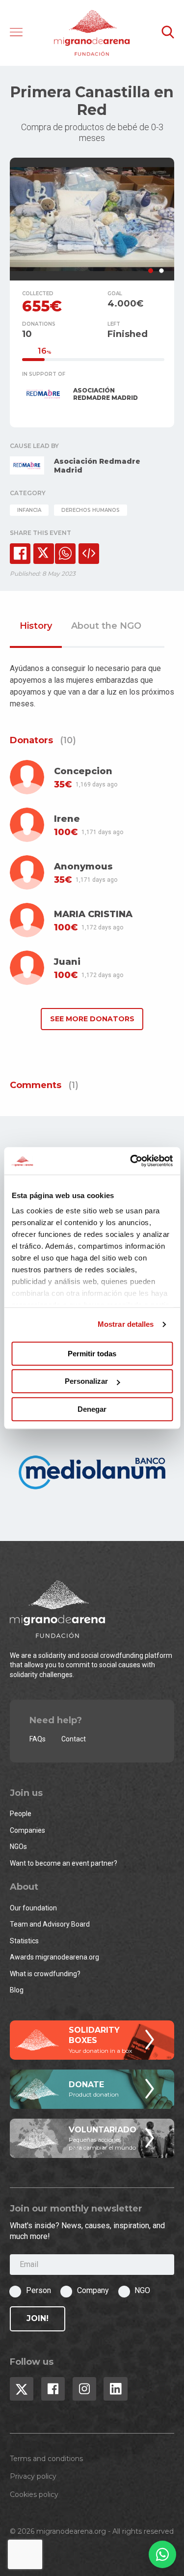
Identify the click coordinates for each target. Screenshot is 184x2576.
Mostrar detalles (126, 1324)
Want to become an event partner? (64, 1863)
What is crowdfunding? (45, 1974)
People (21, 1814)
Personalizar (86, 1381)
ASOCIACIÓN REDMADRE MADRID (105, 394)
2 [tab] (161, 271)
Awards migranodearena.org (54, 1957)
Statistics (24, 1941)
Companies (27, 1830)
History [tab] (36, 626)
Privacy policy (33, 2476)
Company (93, 2290)
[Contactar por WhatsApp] (162, 2554)
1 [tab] (151, 271)
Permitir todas (92, 1354)
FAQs (38, 1739)
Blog (17, 1990)
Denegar (92, 1409)
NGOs (18, 1847)
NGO (142, 2290)
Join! (38, 2318)
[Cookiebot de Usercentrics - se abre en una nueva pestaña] (131, 1161)
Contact (74, 1739)
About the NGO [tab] (106, 626)
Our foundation (33, 1908)
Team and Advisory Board (50, 1924)
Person (39, 2290)
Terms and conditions (46, 2459)
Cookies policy (34, 2494)
